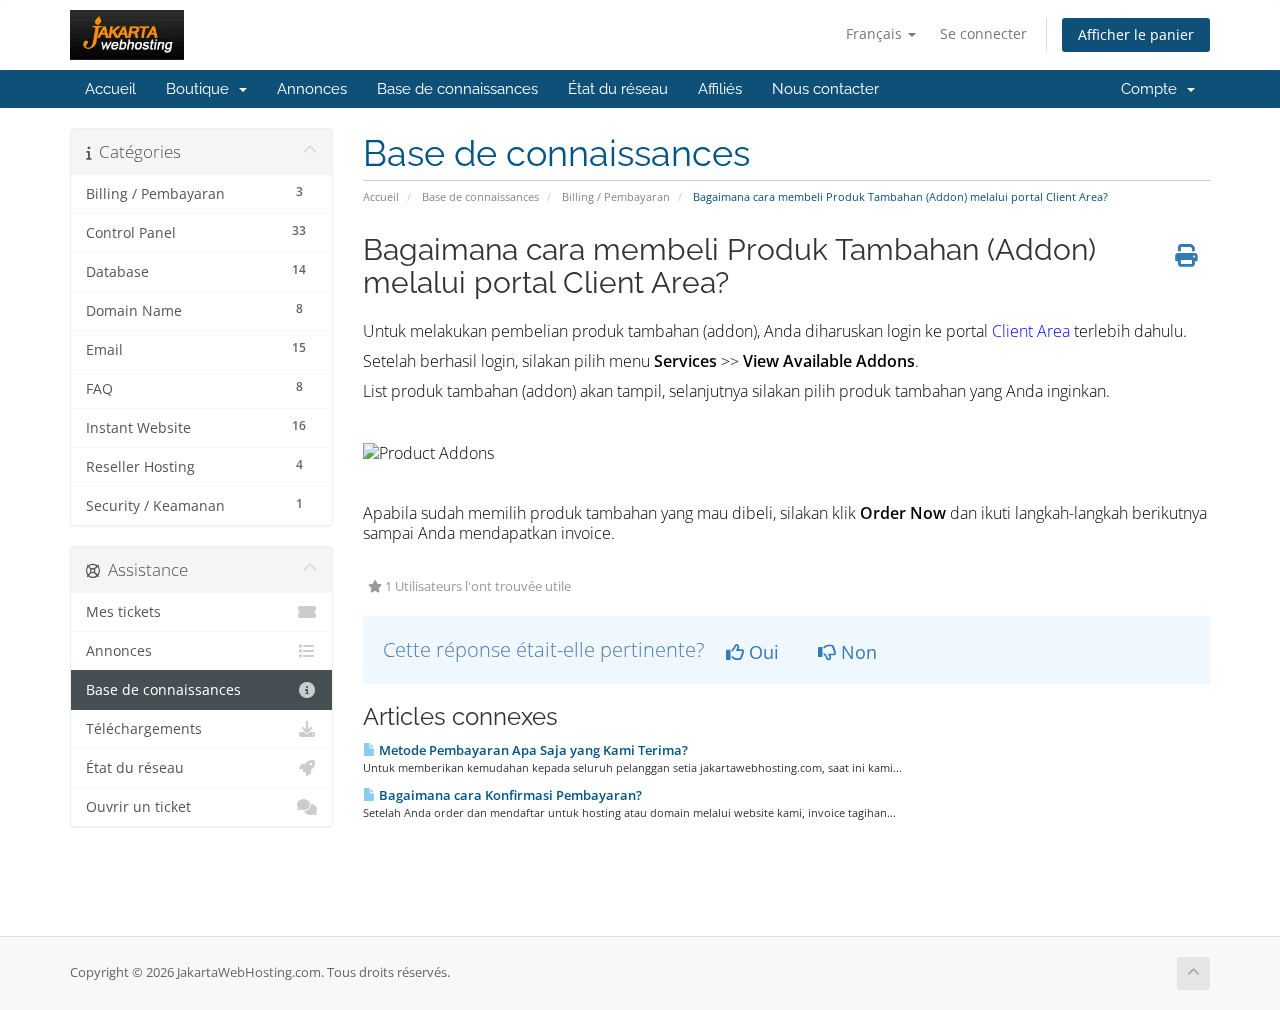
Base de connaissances (457, 89)
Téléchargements (144, 729)
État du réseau (618, 89)
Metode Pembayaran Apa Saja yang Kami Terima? (532, 750)
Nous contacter (825, 89)
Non (856, 652)
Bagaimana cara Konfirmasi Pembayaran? (509, 795)
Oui (761, 652)
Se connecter (983, 33)
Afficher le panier (1136, 34)
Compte (1153, 89)
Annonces (312, 89)
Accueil (110, 89)
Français (876, 33)
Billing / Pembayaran (616, 196)
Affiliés (720, 89)
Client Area (1031, 331)
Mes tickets (123, 612)
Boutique (201, 89)
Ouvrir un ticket (138, 807)
